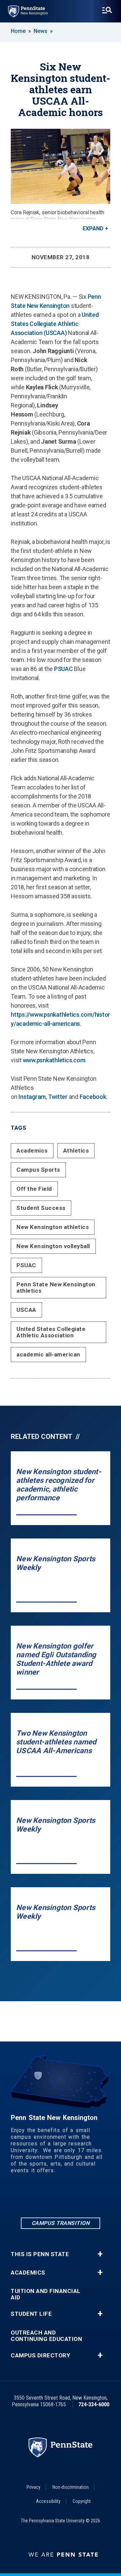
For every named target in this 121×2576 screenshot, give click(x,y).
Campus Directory (40, 2356)
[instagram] (61, 2198)
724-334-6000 (94, 2404)
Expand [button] (93, 229)
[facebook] (43, 2198)
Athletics (76, 1151)
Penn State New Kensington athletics (56, 1287)
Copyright (82, 2501)
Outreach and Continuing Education (46, 2336)
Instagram (32, 1097)
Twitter (58, 1097)
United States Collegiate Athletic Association (51, 1332)
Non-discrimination (71, 2487)
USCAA (26, 1310)
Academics (32, 1151)
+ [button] (100, 2254)
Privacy (33, 2487)
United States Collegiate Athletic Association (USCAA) (55, 324)
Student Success (41, 1208)
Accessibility (48, 2501)
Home (18, 31)
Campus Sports (38, 1170)
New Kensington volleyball (53, 1246)
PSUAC (64, 669)
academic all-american (48, 1354)
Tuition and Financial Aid (46, 2294)
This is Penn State (40, 2254)
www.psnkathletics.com (54, 1060)
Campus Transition (61, 2223)
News (41, 31)
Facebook (93, 1097)
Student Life (31, 2314)
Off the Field (34, 1189)
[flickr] (78, 2198)
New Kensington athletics (53, 1227)
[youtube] (95, 2198)
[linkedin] (26, 2198)
